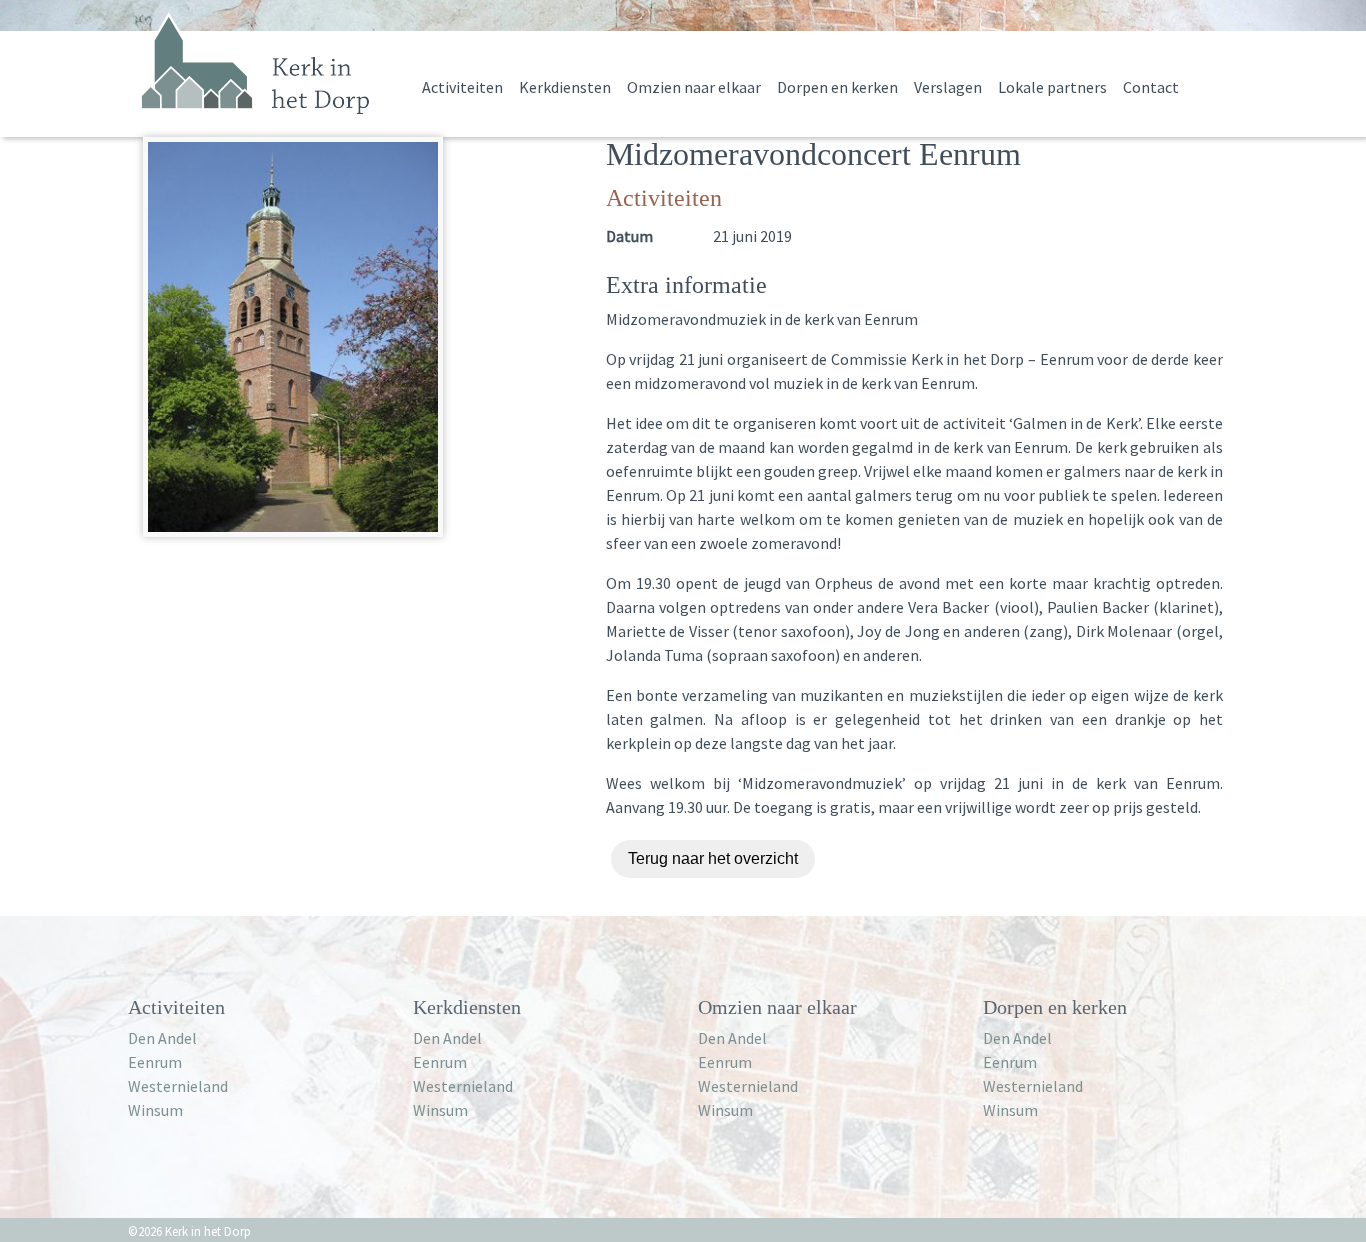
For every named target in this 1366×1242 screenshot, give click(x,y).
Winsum (155, 1110)
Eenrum (155, 1062)
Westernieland (178, 1086)
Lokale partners (1052, 87)
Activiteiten (462, 87)
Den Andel (162, 1038)
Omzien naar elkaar (694, 87)
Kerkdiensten (565, 87)
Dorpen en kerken (837, 87)
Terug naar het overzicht (713, 858)
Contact (1151, 87)
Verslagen (948, 87)
